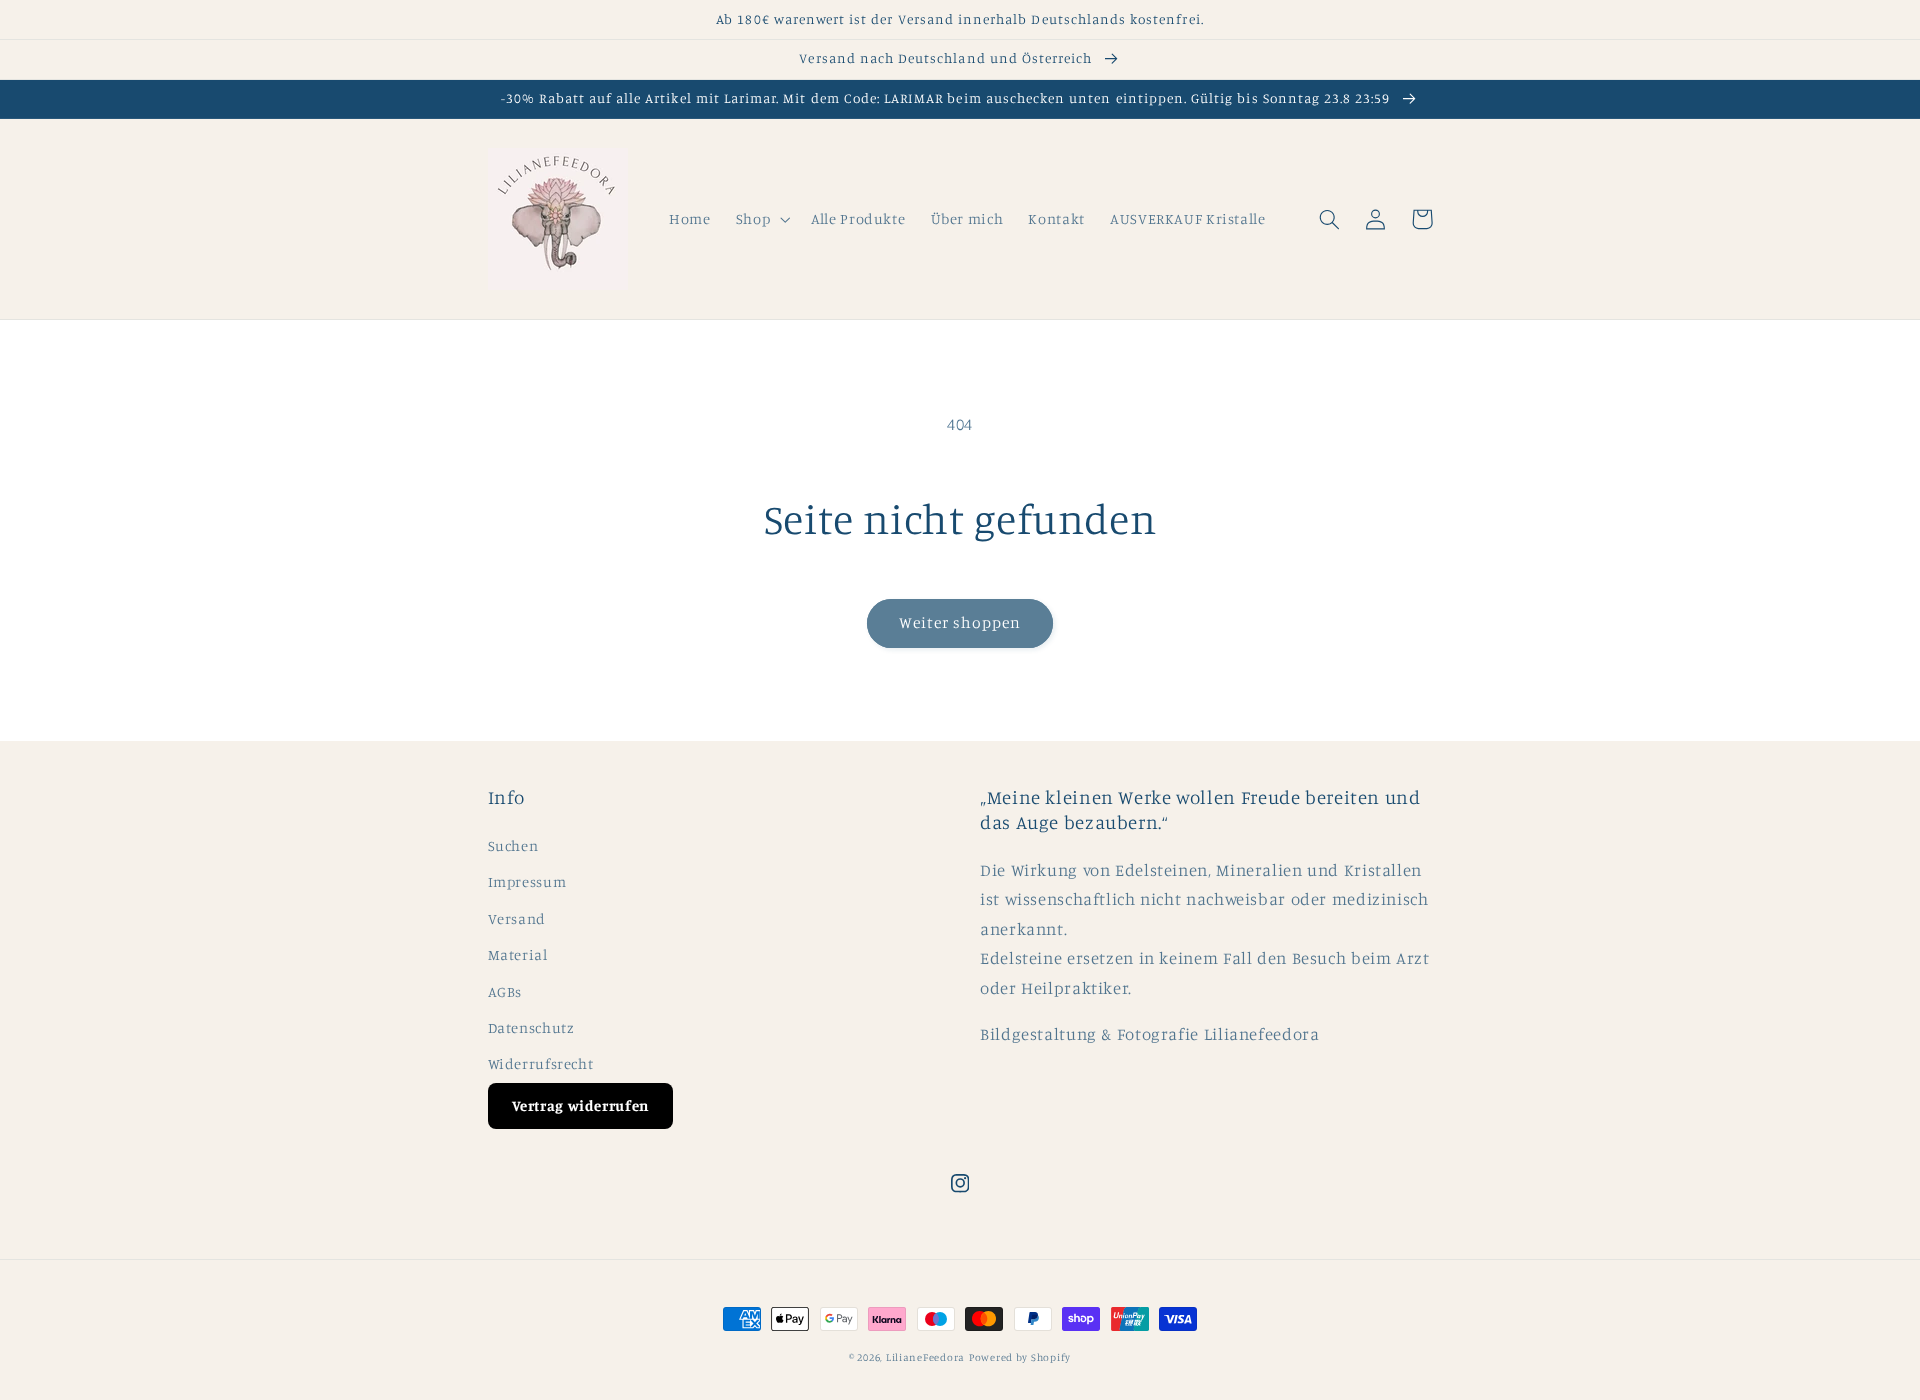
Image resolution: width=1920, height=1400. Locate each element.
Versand (517, 918)
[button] (760, 219)
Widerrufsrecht (541, 1063)
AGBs (505, 991)
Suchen (513, 845)
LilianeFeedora (925, 1357)
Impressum (527, 881)
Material (518, 954)
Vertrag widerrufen (580, 1105)
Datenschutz (531, 1027)
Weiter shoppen (960, 622)
